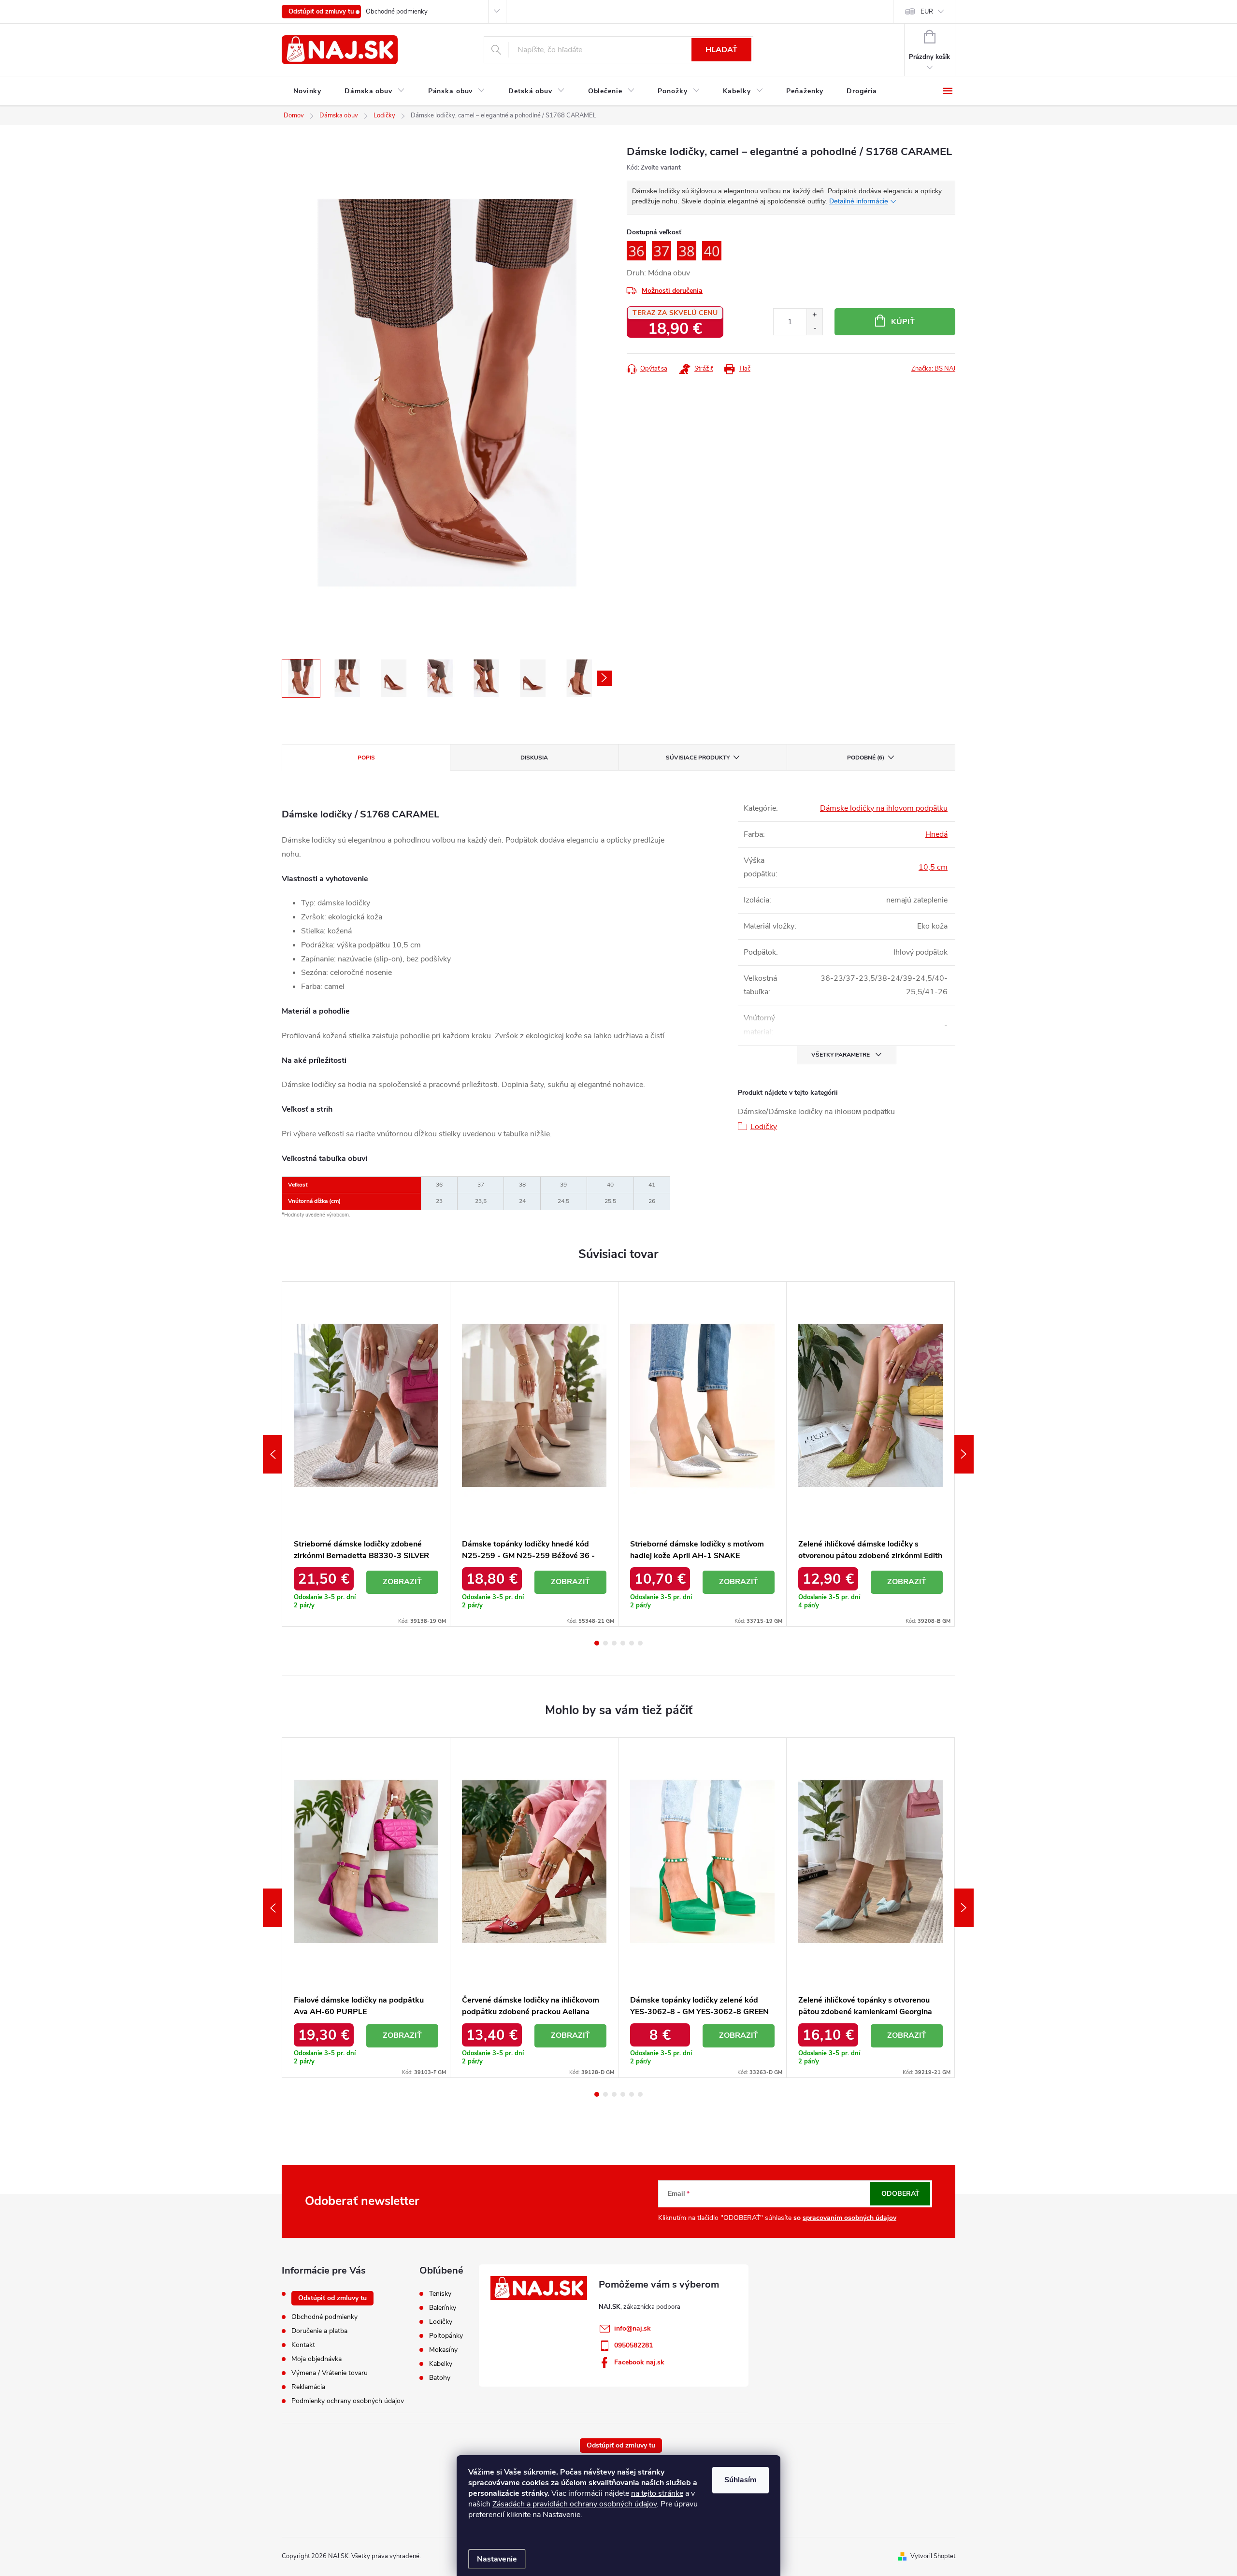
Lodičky (764, 1127)
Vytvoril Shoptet (933, 2556)
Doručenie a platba (319, 2331)
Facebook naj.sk (639, 2362)
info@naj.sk (633, 2328)
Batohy (440, 2378)
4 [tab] (623, 1643)
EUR (927, 12)
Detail (403, 1582)
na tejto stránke (657, 2493)
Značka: (933, 369)
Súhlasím (741, 2480)
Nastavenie (497, 2559)
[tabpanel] (366, 1454)
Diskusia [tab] (534, 758)
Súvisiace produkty (698, 758)
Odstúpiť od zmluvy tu (321, 12)
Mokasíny (443, 2350)
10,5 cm (933, 867)
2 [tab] (605, 1643)
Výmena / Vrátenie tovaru (330, 2373)
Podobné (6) (866, 758)
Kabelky (441, 2364)
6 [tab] (640, 1643)
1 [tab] (597, 1643)
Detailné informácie (859, 201)
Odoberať (900, 2194)
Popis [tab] (366, 758)
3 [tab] (614, 1643)
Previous (273, 1454)
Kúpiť (903, 322)
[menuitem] (307, 91)
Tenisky (440, 2294)
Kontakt (303, 2345)
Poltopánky (446, 2336)
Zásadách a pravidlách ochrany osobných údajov (575, 2504)
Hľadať (721, 50)
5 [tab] (632, 1643)
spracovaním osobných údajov (849, 2218)
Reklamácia (308, 2387)
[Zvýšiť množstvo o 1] (814, 315)
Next (964, 1454)
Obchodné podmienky (397, 12)
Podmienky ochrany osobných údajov (348, 2401)
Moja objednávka (316, 2359)
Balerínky (443, 2308)
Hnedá (936, 834)
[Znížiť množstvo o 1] (814, 328)
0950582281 (633, 2345)
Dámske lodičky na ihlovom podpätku (884, 808)
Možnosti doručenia (672, 291)
